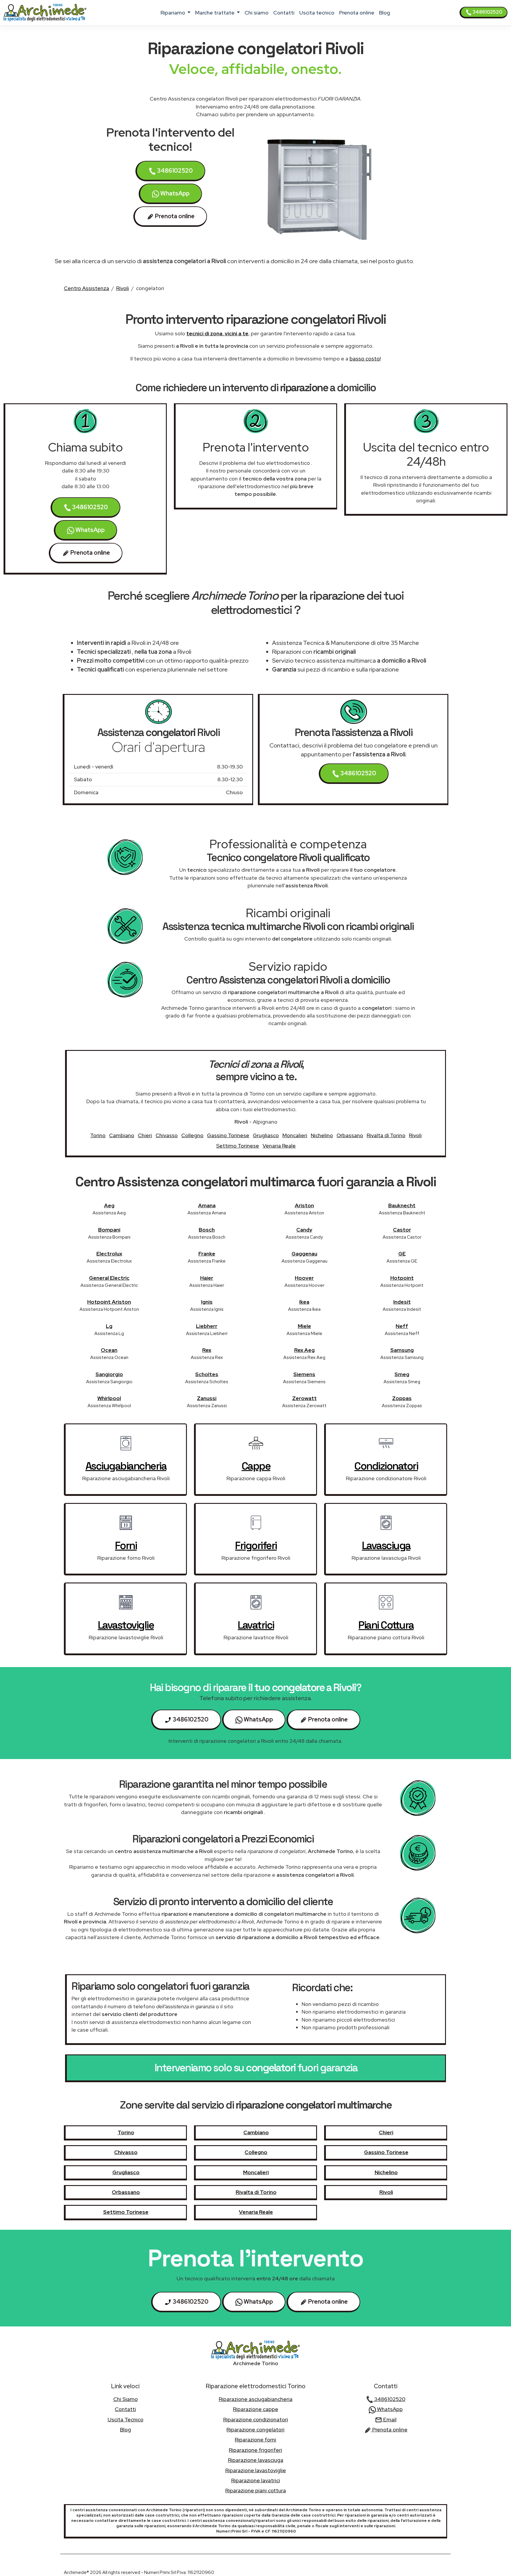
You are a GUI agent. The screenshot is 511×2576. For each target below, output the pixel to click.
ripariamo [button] (173, 13)
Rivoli (123, 288)
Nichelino (322, 1135)
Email (389, 2419)
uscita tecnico (317, 13)
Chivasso (167, 1135)
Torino (98, 1135)
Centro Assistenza (86, 288)
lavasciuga (386, 1546)
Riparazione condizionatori (256, 2419)
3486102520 (487, 12)
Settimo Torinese (238, 1146)
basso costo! (365, 359)
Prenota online (357, 13)
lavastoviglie (126, 1625)
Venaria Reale (279, 1146)
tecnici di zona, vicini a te (217, 333)
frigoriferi (256, 1546)
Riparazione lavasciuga (256, 2460)
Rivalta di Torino (386, 1135)
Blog (385, 13)
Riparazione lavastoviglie (256, 2470)
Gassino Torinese (228, 1135)
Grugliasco (266, 1135)
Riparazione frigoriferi (256, 2450)
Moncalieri (295, 1135)
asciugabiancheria (126, 1466)
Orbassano (350, 1135)
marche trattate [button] (215, 13)
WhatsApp (174, 193)
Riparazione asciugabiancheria (256, 2399)
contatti (284, 13)
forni (126, 1546)
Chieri (145, 1135)
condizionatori (386, 1466)
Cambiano (122, 1135)
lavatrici (256, 1625)
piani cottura (386, 1625)
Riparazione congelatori (256, 2429)
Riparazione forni (256, 2440)
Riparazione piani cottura (256, 2490)
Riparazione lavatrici (256, 2480)
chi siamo (257, 13)
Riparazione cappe (256, 2409)
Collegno (192, 1135)
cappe (256, 1466)
